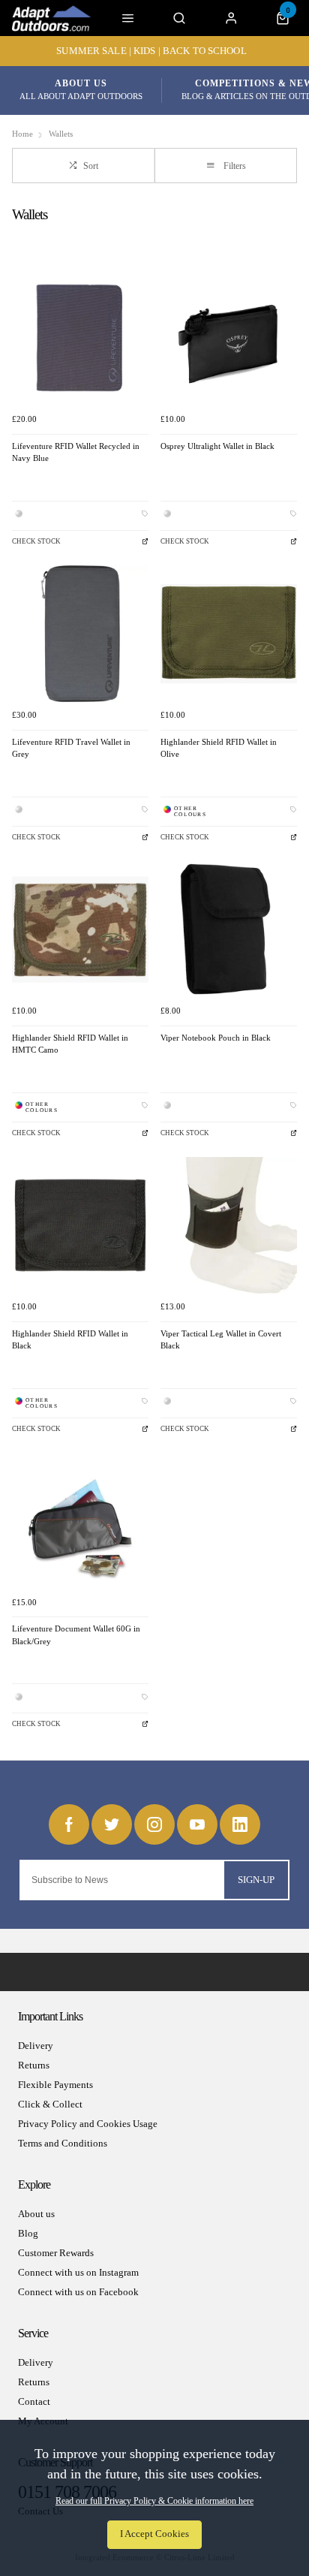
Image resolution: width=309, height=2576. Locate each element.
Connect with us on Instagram (78, 2272)
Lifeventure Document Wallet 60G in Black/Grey (76, 1635)
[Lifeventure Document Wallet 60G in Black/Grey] (80, 1520)
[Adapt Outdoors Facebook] (69, 1824)
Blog (28, 2233)
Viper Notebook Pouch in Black (216, 1038)
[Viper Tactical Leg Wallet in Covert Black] (229, 1225)
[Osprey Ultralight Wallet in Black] (229, 338)
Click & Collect (50, 2104)
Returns (34, 2065)
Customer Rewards (56, 2253)
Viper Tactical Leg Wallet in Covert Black (221, 1340)
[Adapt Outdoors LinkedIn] (240, 1824)
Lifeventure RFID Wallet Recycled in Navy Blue (76, 453)
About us (36, 2214)
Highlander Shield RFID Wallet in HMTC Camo (70, 1044)
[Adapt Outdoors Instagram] (154, 1824)
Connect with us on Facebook (78, 2292)
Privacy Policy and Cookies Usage (88, 2124)
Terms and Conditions (63, 2143)
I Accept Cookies (154, 2534)
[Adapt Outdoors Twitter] (112, 1824)
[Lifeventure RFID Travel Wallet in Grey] (80, 634)
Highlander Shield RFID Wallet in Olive (219, 749)
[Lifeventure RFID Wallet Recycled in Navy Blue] (80, 338)
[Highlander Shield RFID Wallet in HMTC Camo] (80, 929)
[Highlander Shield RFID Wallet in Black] (80, 1225)
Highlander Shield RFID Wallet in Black (70, 1340)
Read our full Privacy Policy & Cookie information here (154, 2501)
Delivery (36, 2046)
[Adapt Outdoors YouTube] (197, 1824)
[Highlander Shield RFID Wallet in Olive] (229, 634)
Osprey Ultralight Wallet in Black (217, 446)
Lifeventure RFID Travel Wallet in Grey (71, 749)
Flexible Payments (55, 2085)
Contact (34, 2401)
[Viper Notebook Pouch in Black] (229, 929)
